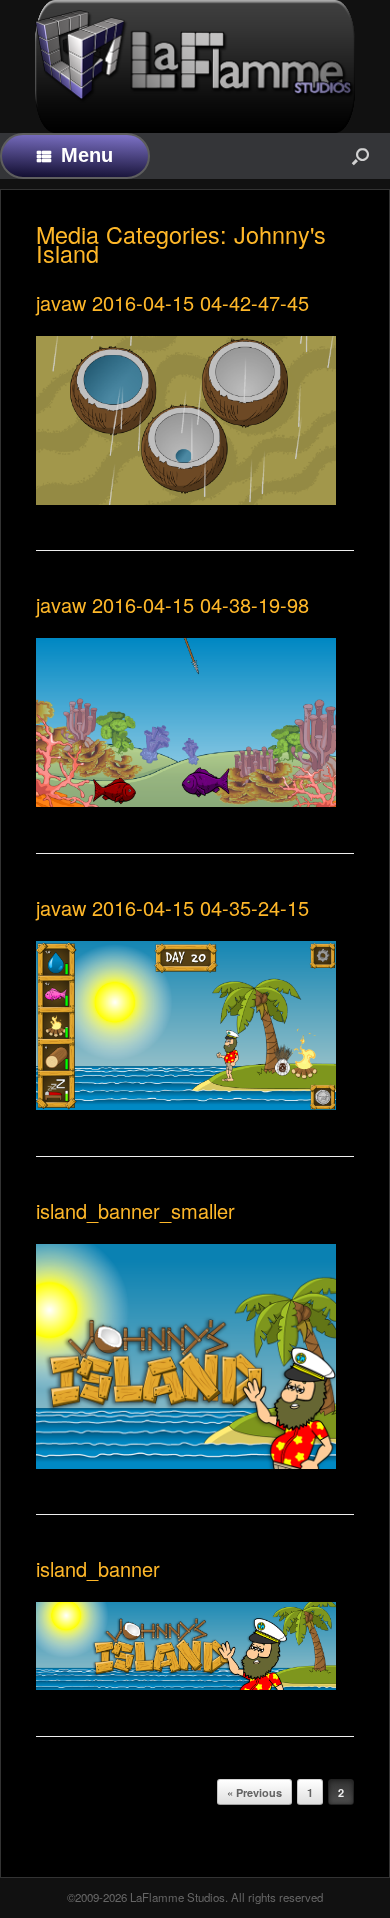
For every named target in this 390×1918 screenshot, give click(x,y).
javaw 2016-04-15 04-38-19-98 (172, 604)
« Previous (254, 1792)
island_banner (98, 1568)
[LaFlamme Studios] (195, 56)
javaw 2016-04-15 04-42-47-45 (172, 302)
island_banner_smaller (135, 1210)
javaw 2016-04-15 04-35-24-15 (172, 907)
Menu (87, 155)
